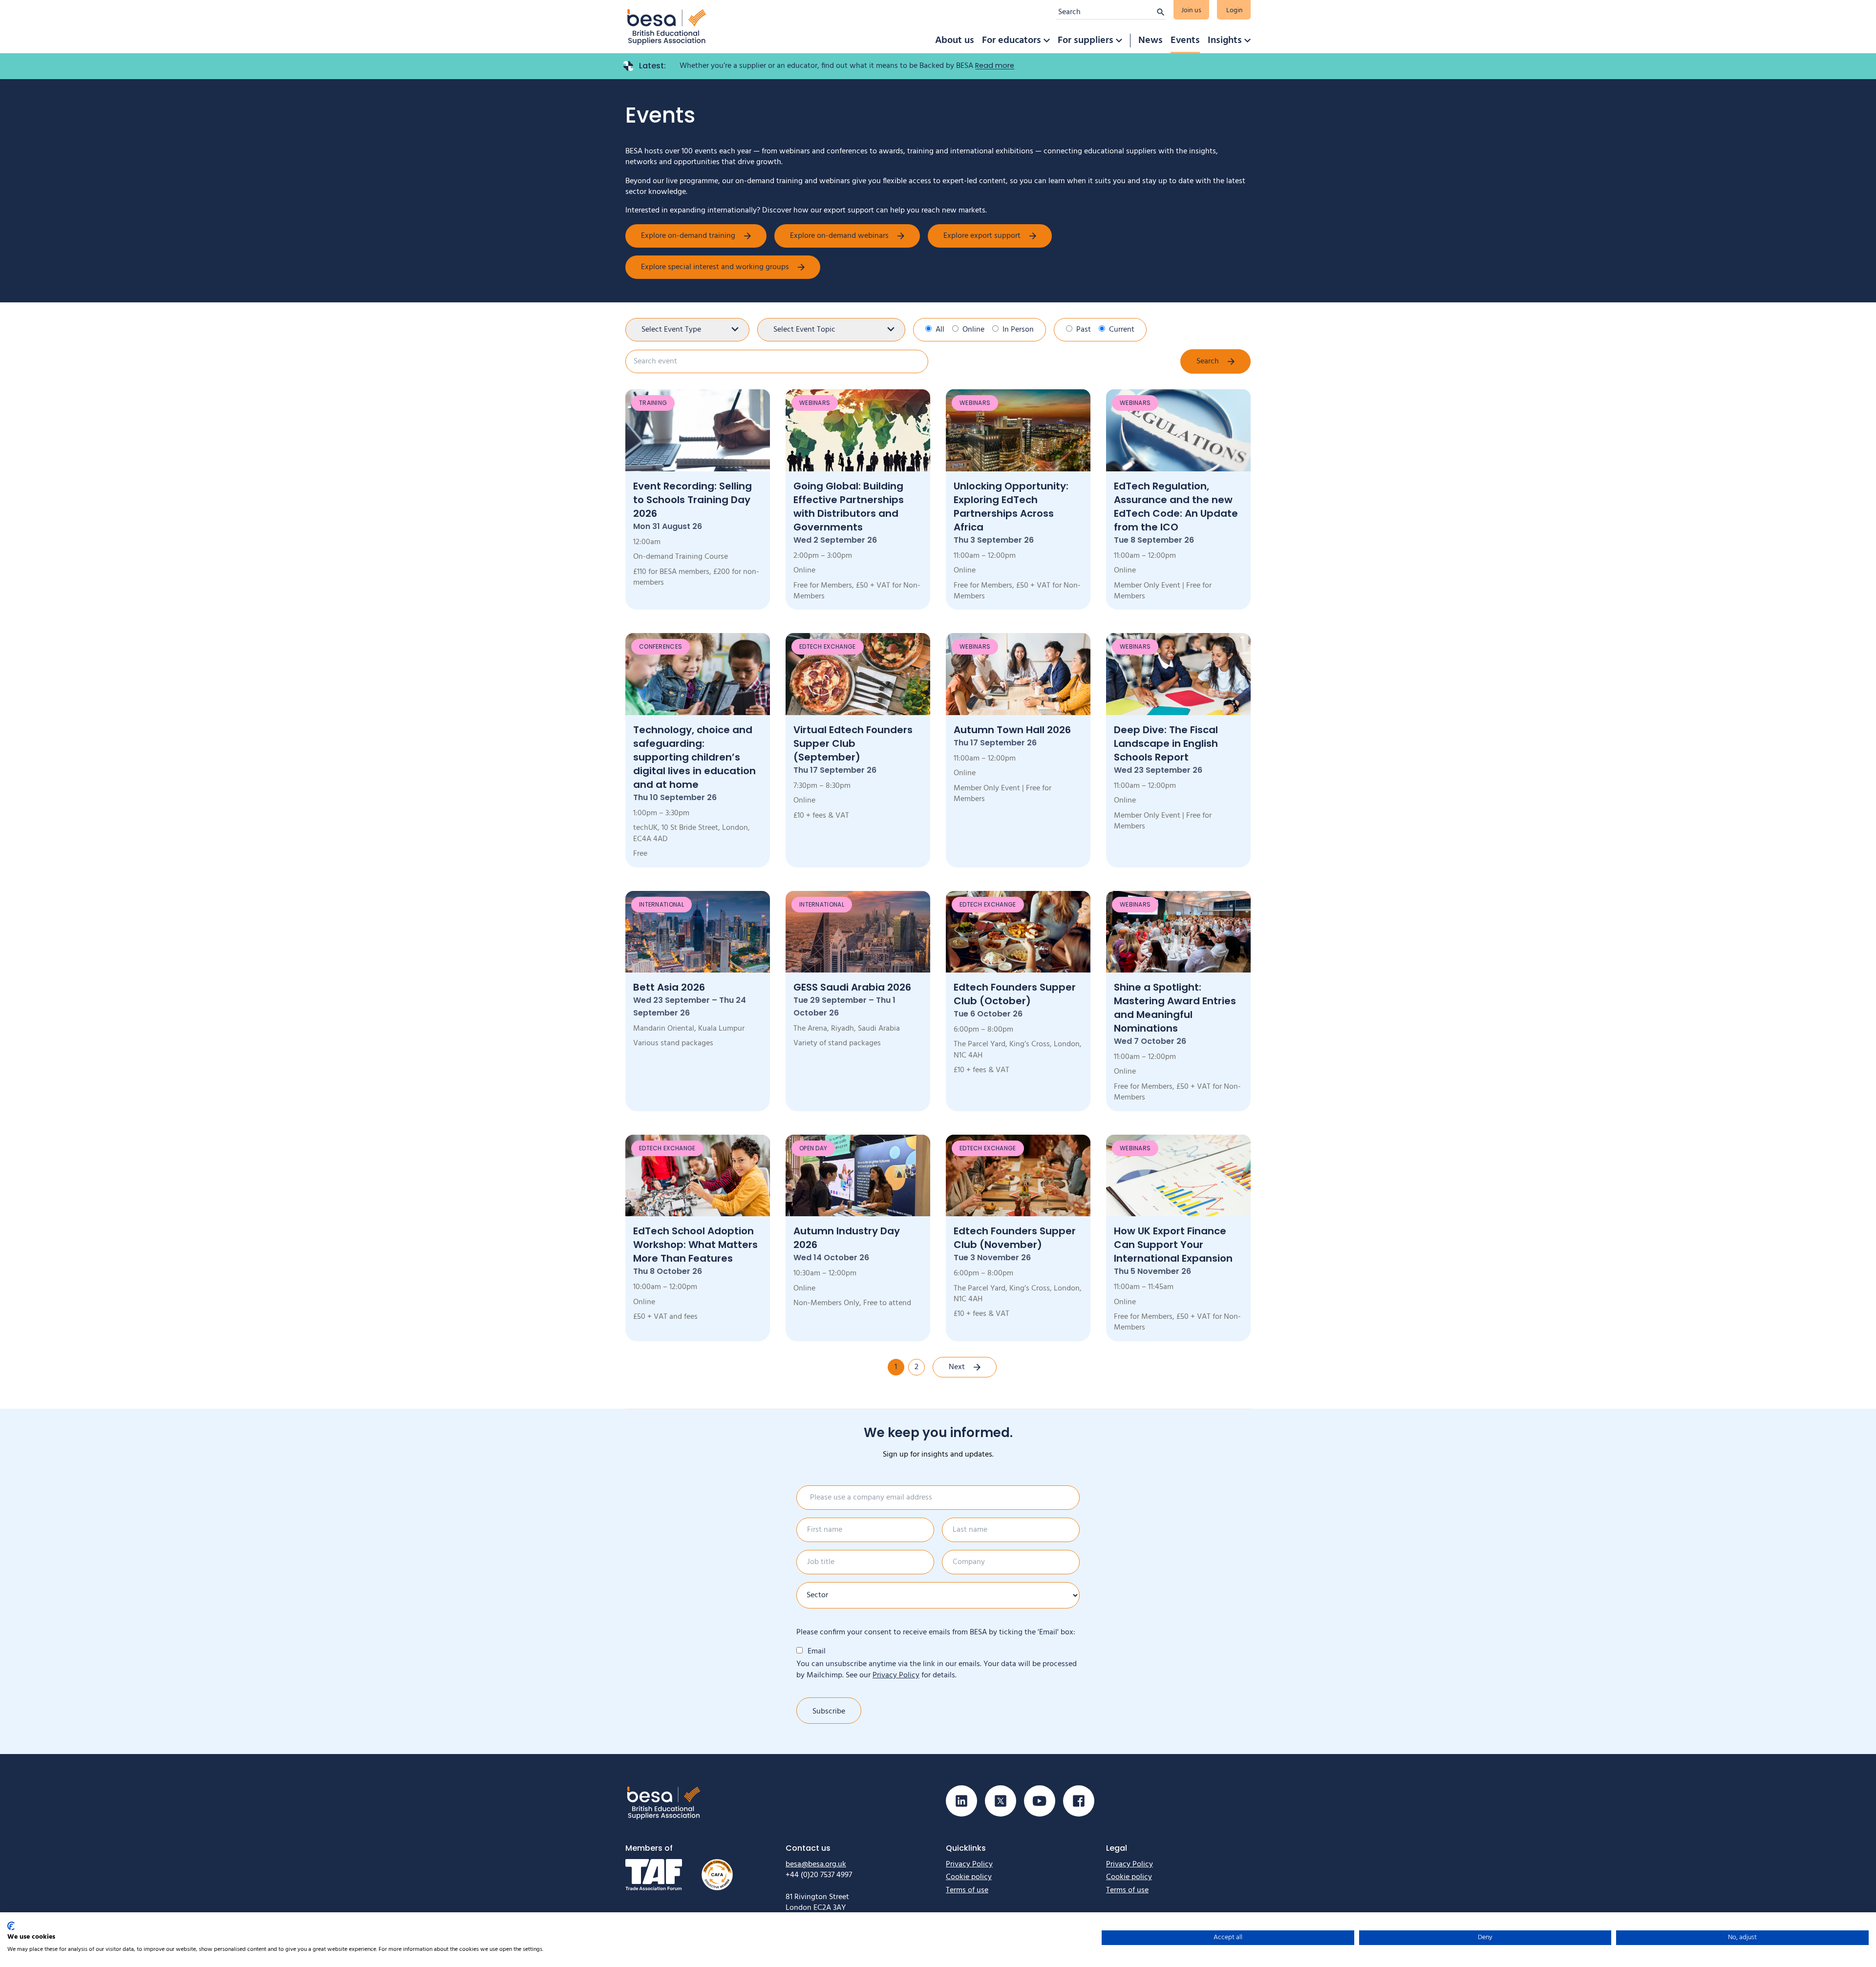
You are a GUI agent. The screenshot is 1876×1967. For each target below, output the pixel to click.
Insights (1225, 41)
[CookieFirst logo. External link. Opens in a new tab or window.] (11, 1926)
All (940, 330)
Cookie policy (969, 1877)
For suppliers (1086, 41)
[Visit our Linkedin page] (961, 1801)
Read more (995, 65)
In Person (1018, 330)
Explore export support (982, 236)
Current (1122, 330)
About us (955, 41)
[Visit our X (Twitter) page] (1001, 1801)
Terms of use (967, 1890)
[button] (1046, 41)
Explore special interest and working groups (715, 267)
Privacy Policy (896, 1675)
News (1151, 41)
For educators (1012, 41)
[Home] (667, 27)
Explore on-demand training (688, 236)
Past (1084, 330)
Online (973, 330)
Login (1235, 11)
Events (1185, 41)
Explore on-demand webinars (839, 236)
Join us (1191, 11)
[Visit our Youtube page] (1040, 1801)
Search (1208, 361)
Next (957, 1367)
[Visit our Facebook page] (1079, 1801)
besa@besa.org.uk (816, 1864)
